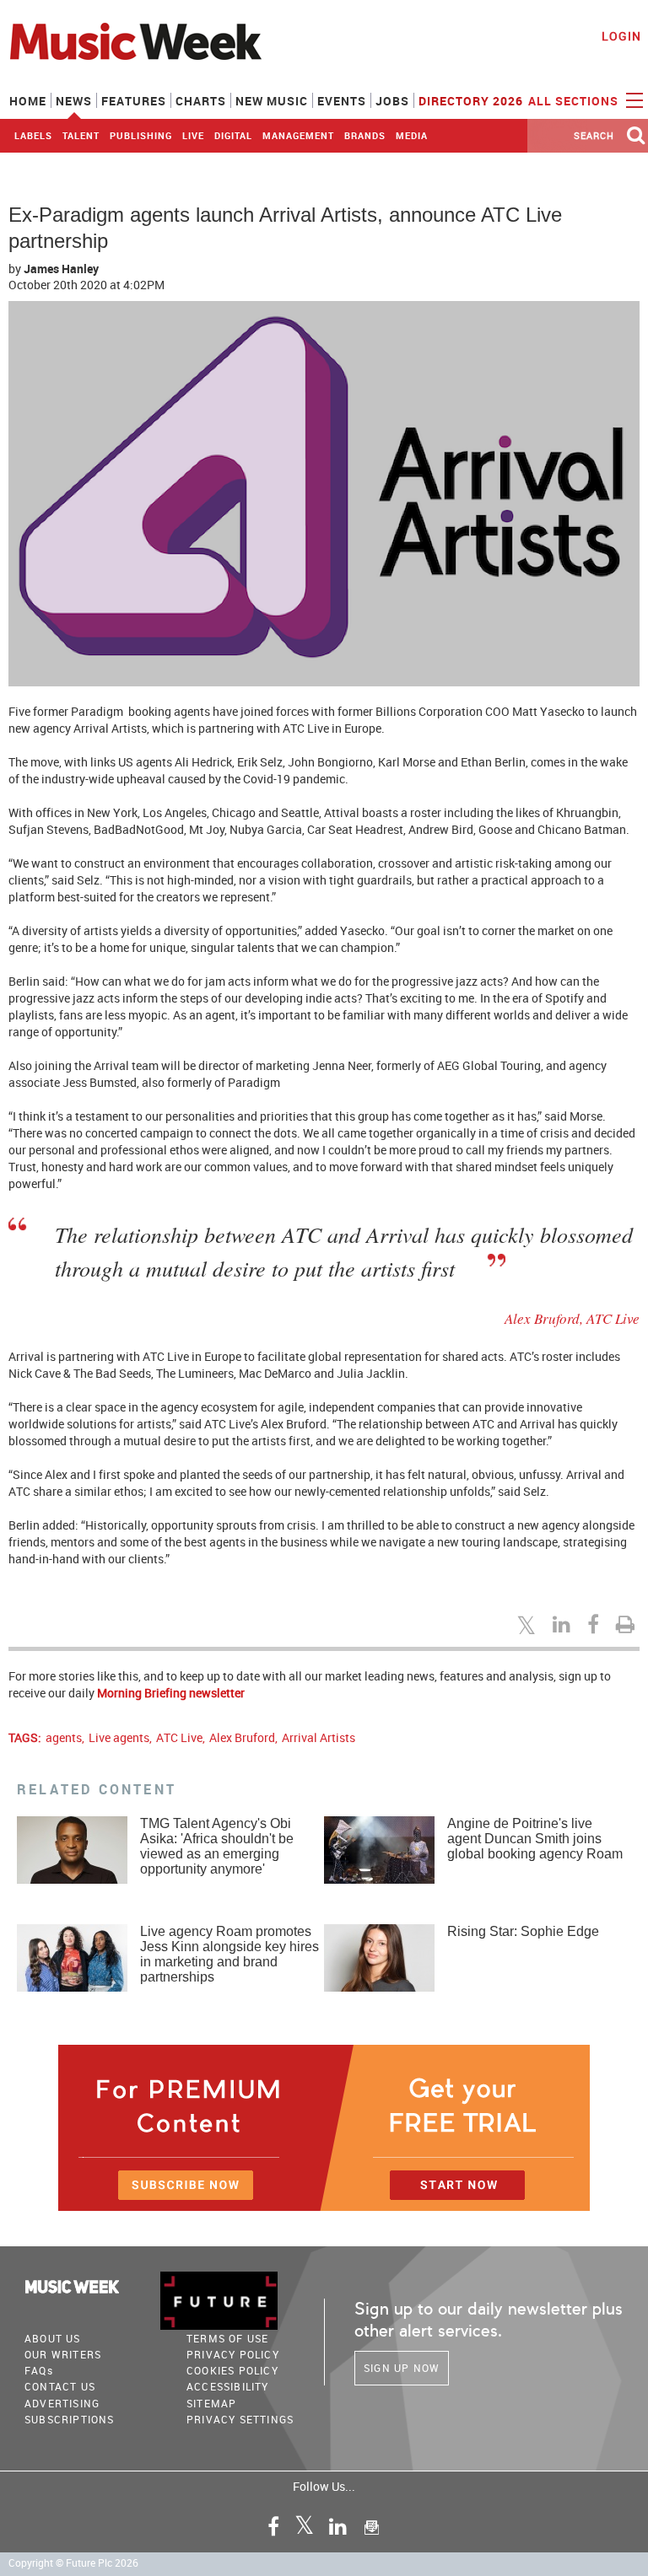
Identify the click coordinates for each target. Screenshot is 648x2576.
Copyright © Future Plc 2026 (73, 2563)
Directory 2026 (471, 101)
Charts (201, 101)
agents (64, 1737)
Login (621, 36)
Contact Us (60, 2386)
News (74, 101)
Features (134, 101)
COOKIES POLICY (232, 2370)
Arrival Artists (319, 1737)
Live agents (119, 1737)
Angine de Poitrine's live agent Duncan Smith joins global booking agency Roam (535, 1839)
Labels (33, 135)
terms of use (227, 2338)
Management (298, 135)
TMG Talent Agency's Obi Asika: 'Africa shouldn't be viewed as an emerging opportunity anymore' (217, 1846)
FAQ (39, 2370)
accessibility (228, 2386)
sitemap (211, 2403)
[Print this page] (628, 1624)
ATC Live (179, 1737)
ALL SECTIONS (575, 101)
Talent (81, 135)
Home (28, 101)
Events (342, 101)
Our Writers (63, 2354)
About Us (53, 2338)
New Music (272, 101)
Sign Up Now (402, 2368)
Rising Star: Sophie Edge (523, 1931)
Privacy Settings (240, 2419)
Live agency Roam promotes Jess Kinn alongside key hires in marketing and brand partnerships (229, 1954)
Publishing (141, 135)
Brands (365, 135)
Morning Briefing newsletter (171, 1693)
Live (193, 135)
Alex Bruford (242, 1737)
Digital (233, 135)
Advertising (62, 2403)
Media (412, 135)
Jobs (392, 101)
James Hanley (61, 269)
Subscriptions (70, 2419)
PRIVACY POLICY (233, 2354)
